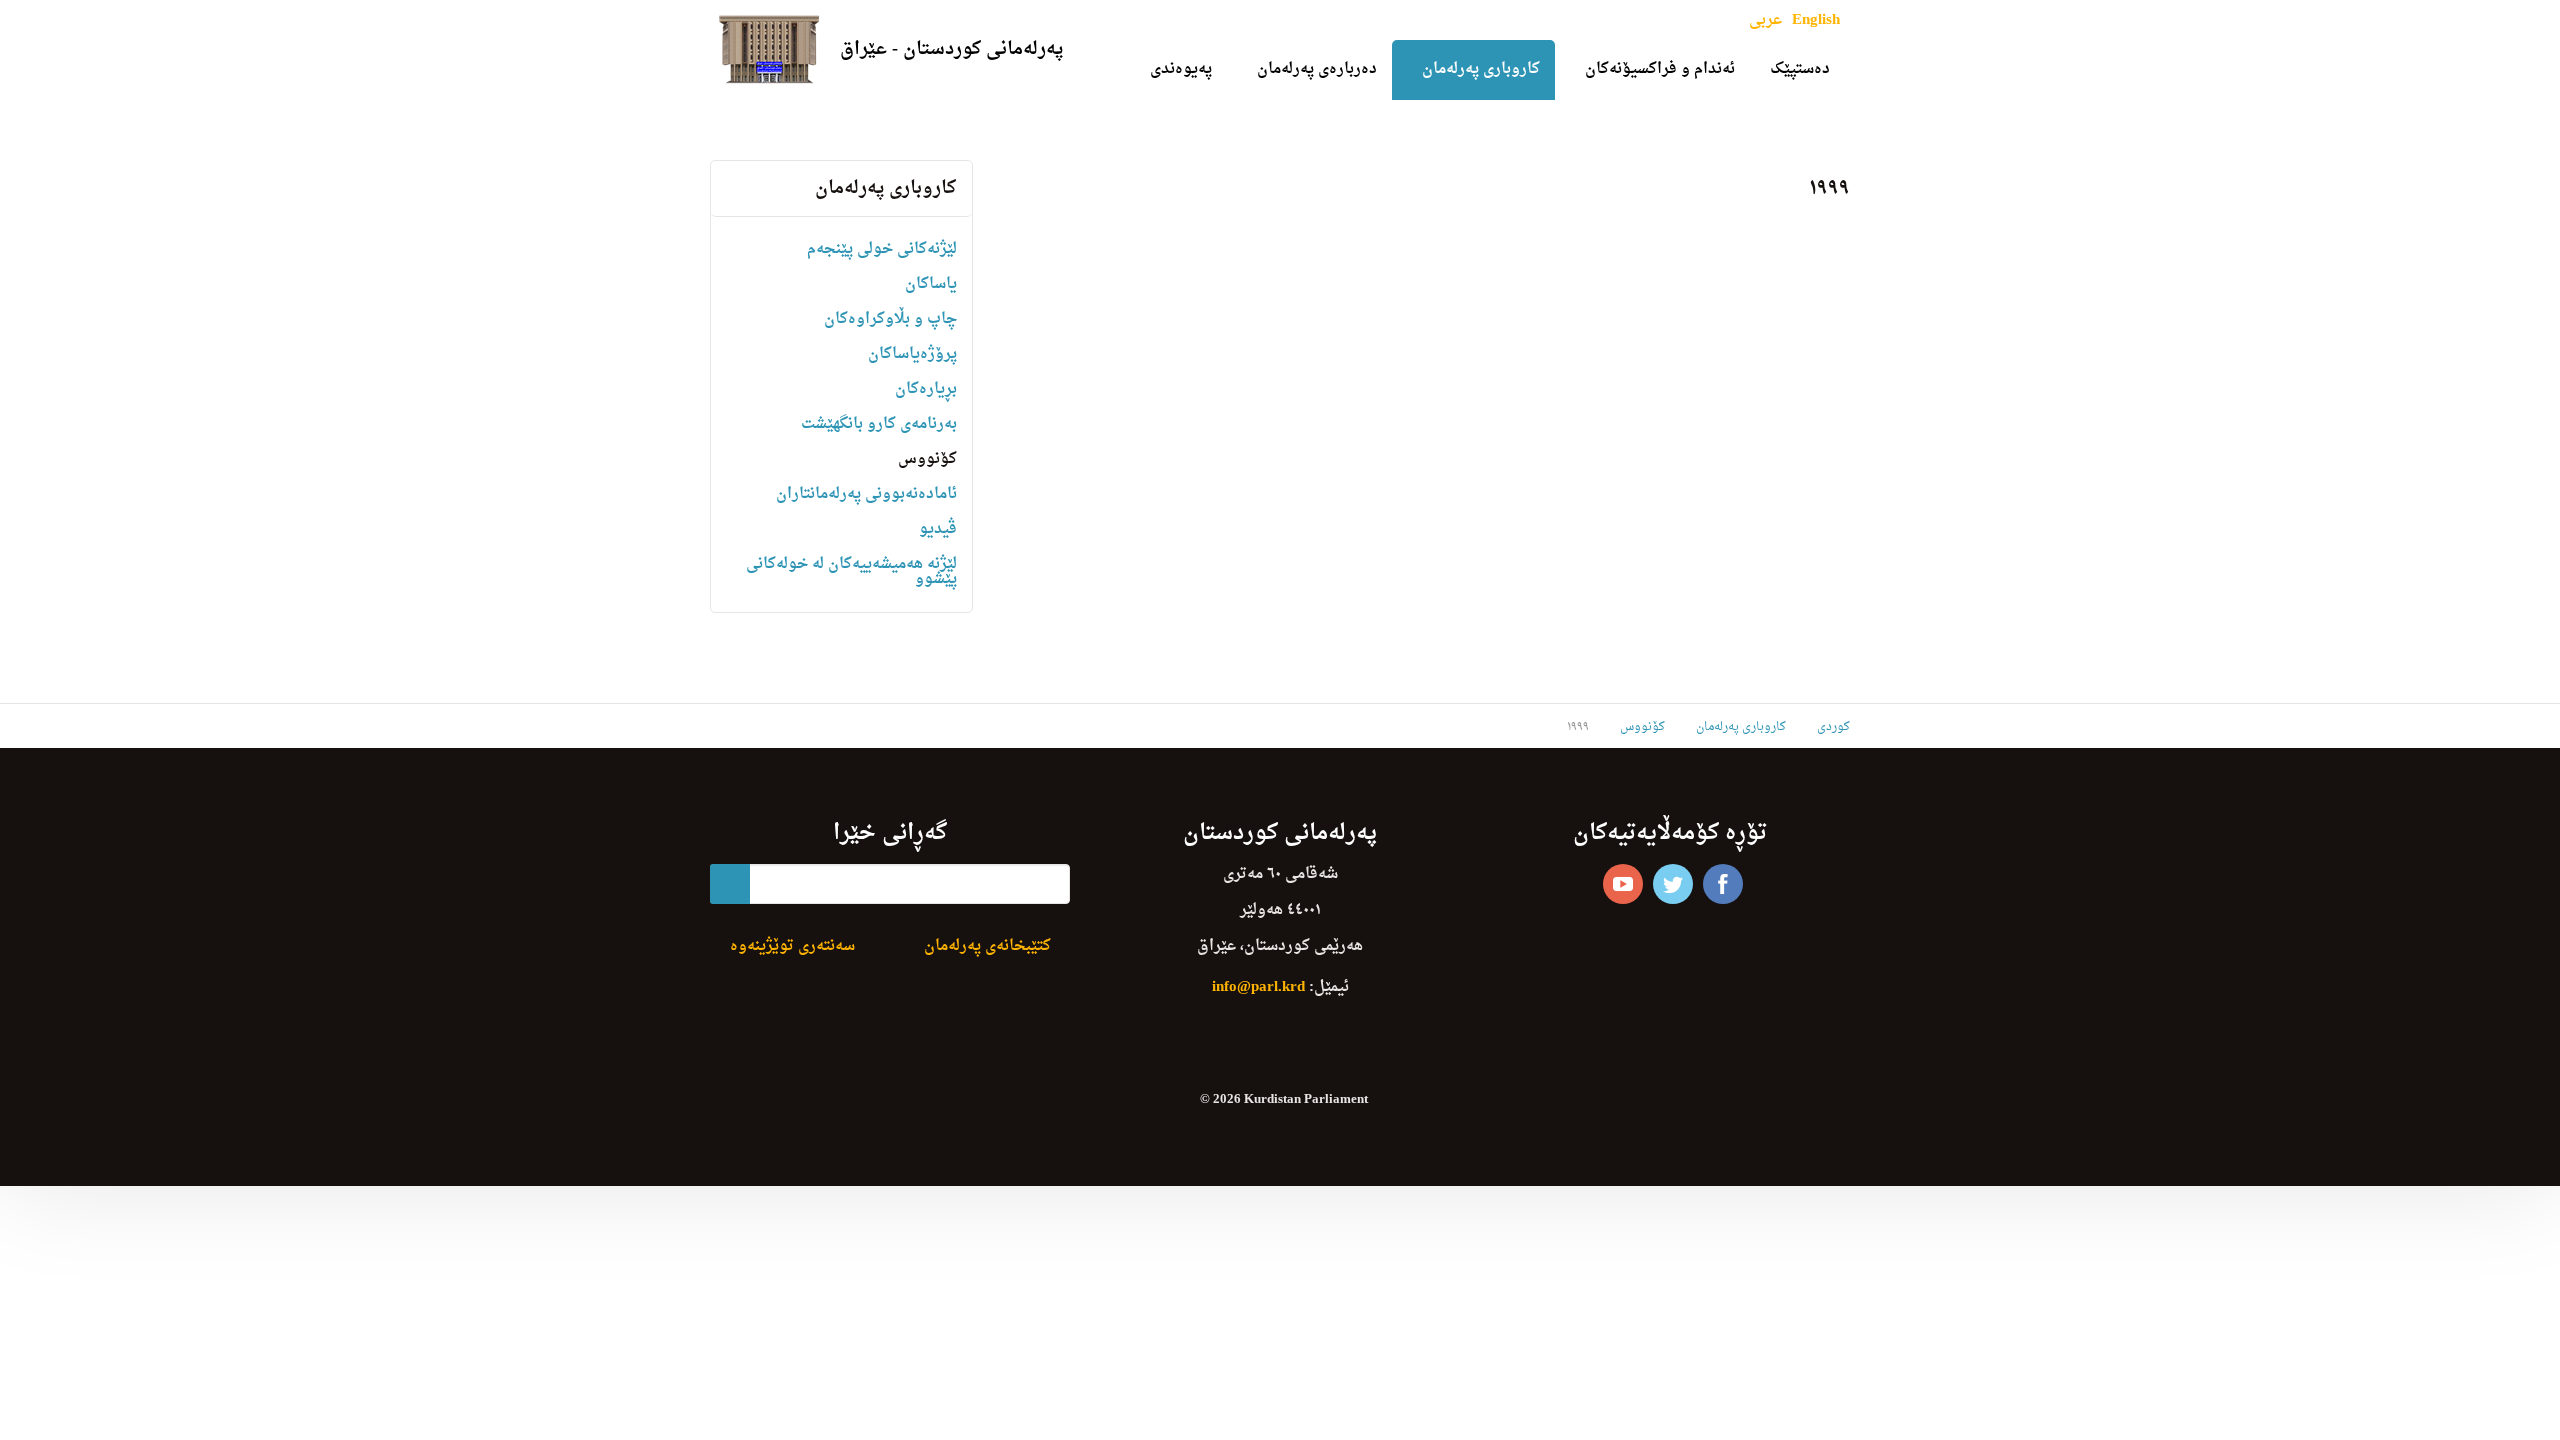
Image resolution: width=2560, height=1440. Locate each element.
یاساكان (931, 284)
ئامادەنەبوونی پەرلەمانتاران (866, 494)
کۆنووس (927, 459)
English (1816, 20)
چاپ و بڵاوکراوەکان (890, 319)
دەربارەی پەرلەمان (1317, 69)
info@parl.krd (1258, 987)
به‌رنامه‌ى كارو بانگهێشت (879, 424)
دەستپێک (1800, 69)
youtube (1623, 884)
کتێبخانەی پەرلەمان (987, 946)
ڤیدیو (938, 529)
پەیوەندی (1181, 69)
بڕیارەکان (926, 389)
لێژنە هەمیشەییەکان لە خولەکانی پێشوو (851, 572)
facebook (1723, 884)
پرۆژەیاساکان (912, 354)
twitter (1673, 884)
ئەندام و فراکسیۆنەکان (1660, 69)
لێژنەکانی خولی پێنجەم (882, 249)
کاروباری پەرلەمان (1481, 69)
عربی (1765, 20)
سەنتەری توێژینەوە (792, 946)
